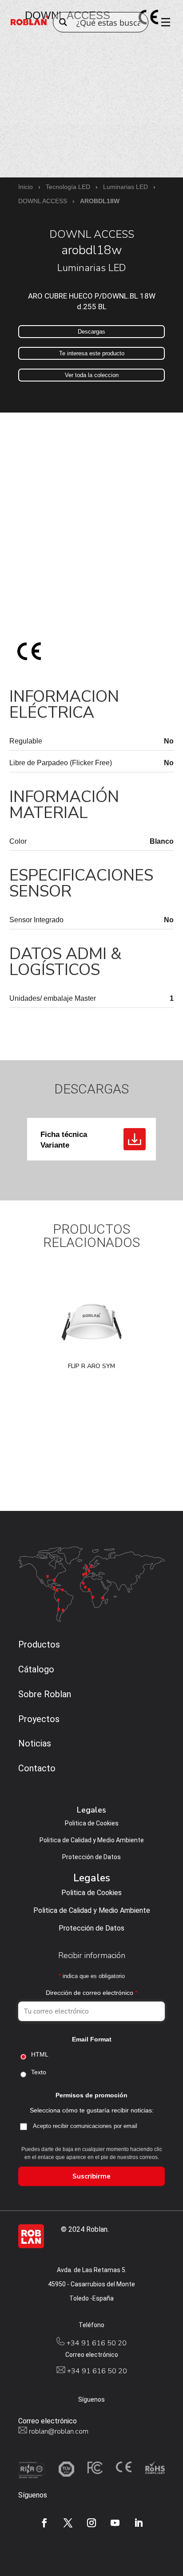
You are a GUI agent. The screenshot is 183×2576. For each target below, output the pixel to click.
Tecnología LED (68, 187)
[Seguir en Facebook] (44, 2523)
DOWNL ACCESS (43, 201)
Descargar (135, 1139)
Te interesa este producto (92, 353)
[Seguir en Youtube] (115, 2523)
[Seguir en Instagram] (91, 2523)
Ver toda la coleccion (92, 375)
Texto (39, 2072)
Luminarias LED (125, 187)
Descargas (91, 332)
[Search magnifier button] (63, 22)
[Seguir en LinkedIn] (139, 2523)
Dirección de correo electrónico (91, 1993)
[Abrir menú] (163, 22)
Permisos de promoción (91, 2095)
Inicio (26, 187)
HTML (40, 2054)
